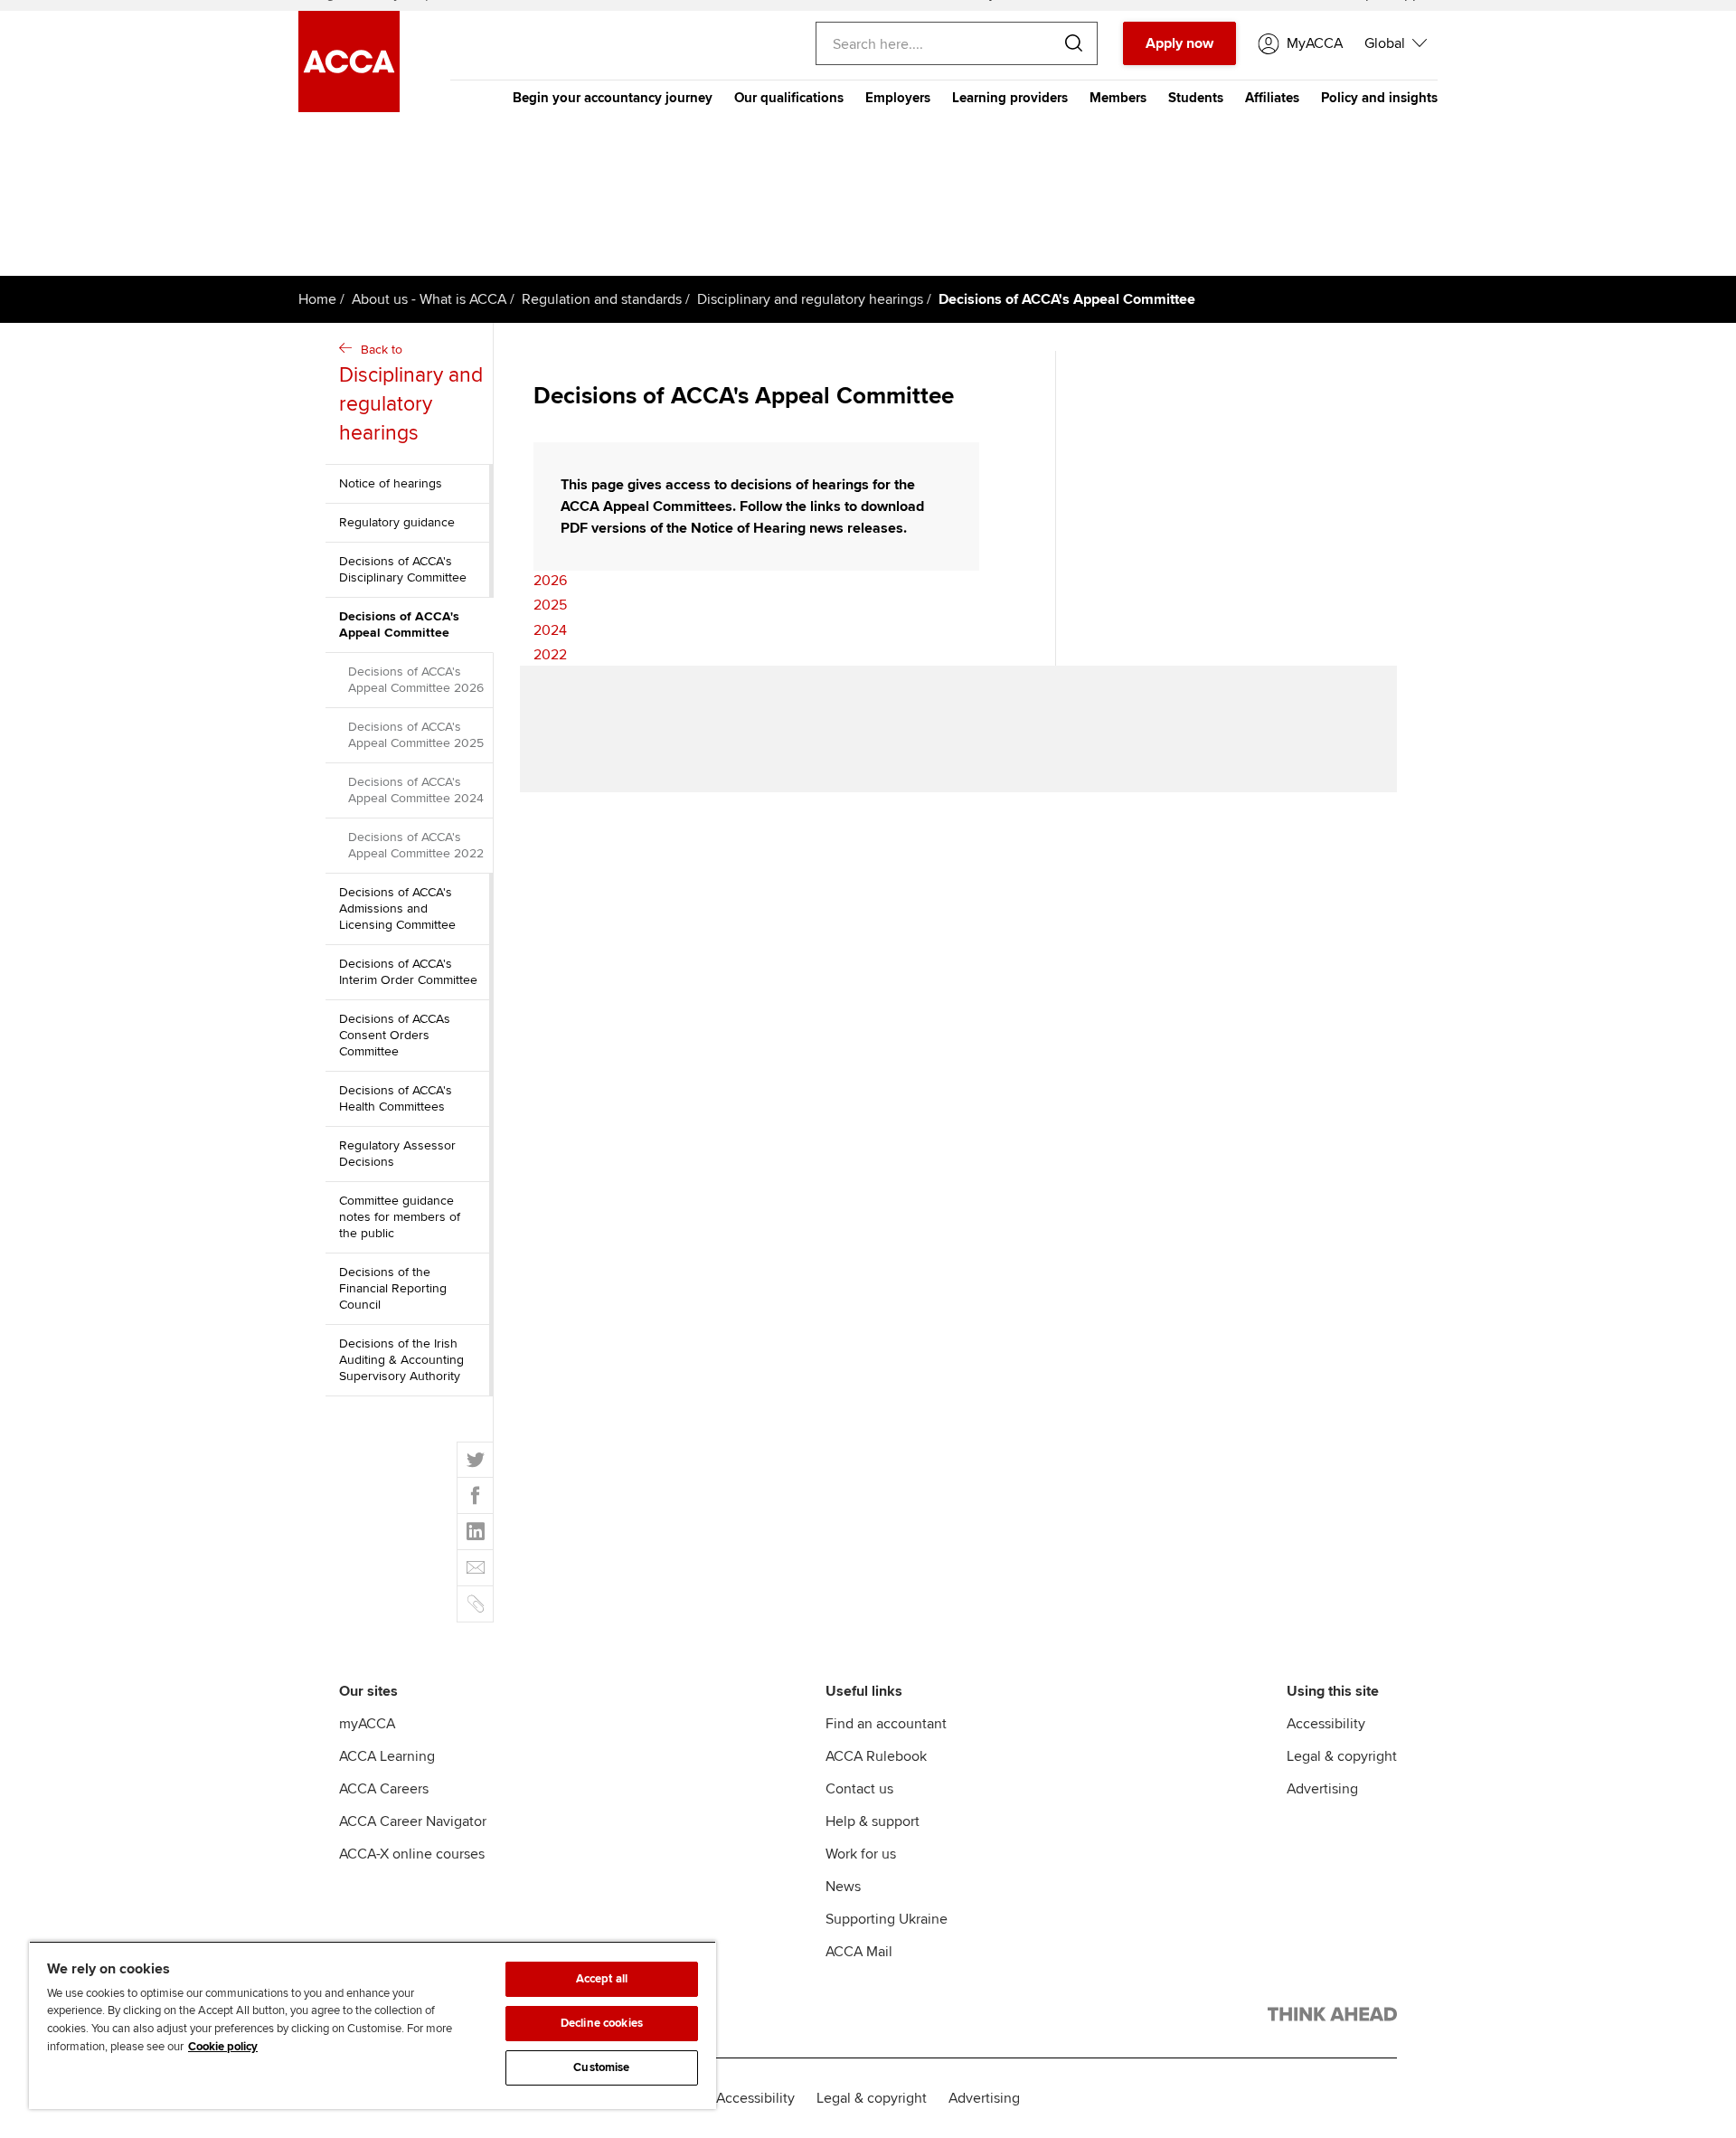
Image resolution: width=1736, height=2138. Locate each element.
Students (1196, 98)
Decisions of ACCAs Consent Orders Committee (395, 1035)
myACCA (367, 1724)
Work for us (861, 1854)
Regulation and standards (602, 299)
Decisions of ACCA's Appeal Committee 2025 (416, 735)
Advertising (1322, 1789)
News (843, 1887)
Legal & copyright (1342, 1756)
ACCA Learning (387, 1756)
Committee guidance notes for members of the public (400, 1217)
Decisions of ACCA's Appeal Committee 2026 (416, 680)
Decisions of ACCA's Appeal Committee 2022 (416, 845)
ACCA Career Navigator (413, 1821)
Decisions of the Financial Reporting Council (393, 1288)
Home (317, 299)
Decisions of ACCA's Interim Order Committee (408, 972)
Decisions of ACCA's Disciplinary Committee (403, 569)
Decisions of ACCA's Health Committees (396, 1098)
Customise (601, 2067)
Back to (411, 394)
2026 (550, 581)
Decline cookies (602, 2023)
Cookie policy (223, 2047)
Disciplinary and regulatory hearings (810, 299)
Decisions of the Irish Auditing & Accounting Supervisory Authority (401, 1360)
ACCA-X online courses (412, 1854)
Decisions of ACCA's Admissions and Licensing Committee (397, 908)
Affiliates (1272, 98)
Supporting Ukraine (887, 1919)
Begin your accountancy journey (613, 98)
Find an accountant (886, 1724)
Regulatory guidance (397, 522)
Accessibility (1326, 1724)
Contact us (859, 1789)
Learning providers (1010, 98)
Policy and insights (1379, 98)
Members (1118, 98)
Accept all (602, 1979)
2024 (550, 630)
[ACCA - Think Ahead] (1332, 2018)
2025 (550, 605)
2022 (550, 655)
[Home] (349, 108)
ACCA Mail (859, 1952)
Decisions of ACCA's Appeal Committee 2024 (416, 790)
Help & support (873, 1821)
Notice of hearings (391, 483)
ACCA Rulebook (876, 1756)
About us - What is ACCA (429, 299)
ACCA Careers (384, 1789)
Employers (898, 98)
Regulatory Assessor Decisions (397, 1154)
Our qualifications (789, 98)
